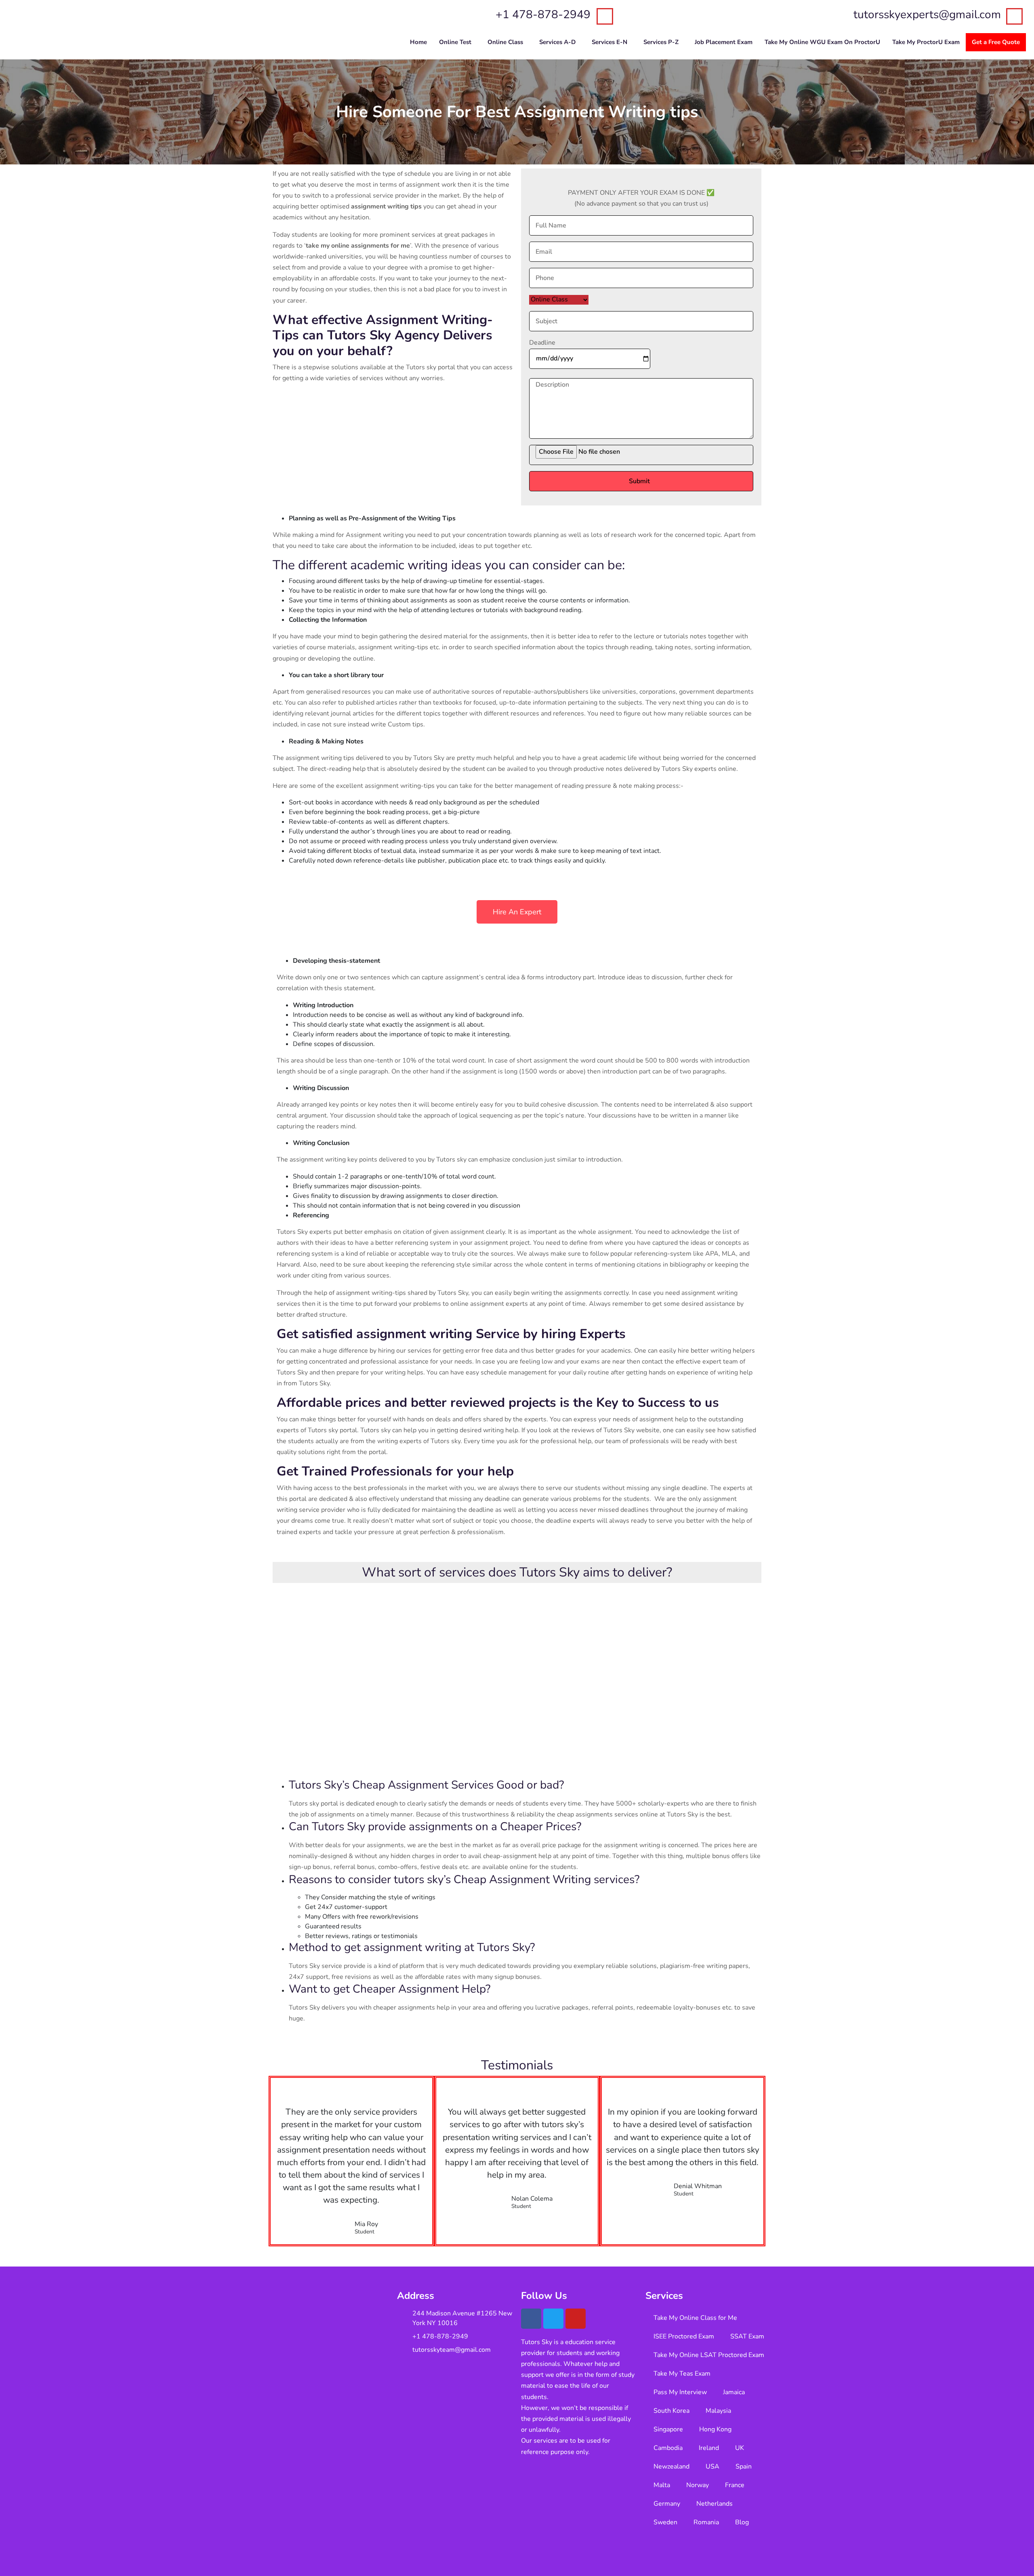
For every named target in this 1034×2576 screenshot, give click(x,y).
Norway (698, 2485)
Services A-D (557, 42)
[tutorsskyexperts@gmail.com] (1014, 16)
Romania (706, 2522)
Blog (742, 2522)
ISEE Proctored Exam (684, 2336)
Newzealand (671, 2467)
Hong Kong (715, 2429)
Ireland (709, 2448)
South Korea (671, 2411)
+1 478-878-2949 (543, 15)
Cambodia (668, 2448)
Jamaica (734, 2392)
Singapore (668, 2429)
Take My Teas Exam (682, 2374)
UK (740, 2448)
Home (418, 42)
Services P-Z (661, 42)
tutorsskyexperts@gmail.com (927, 15)
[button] (457, 42)
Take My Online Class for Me (695, 2318)
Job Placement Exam (724, 42)
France (735, 2485)
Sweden (665, 2522)
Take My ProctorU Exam (926, 42)
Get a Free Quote (996, 42)
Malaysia (718, 2411)
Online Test (455, 42)
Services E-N (609, 42)
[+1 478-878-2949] (605, 16)
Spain (744, 2467)
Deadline (542, 343)
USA (712, 2467)
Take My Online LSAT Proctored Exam (709, 2355)
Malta (662, 2485)
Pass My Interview (680, 2392)
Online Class (505, 42)
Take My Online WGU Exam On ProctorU (822, 42)
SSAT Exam (747, 2336)
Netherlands (715, 2504)
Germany (667, 2504)
